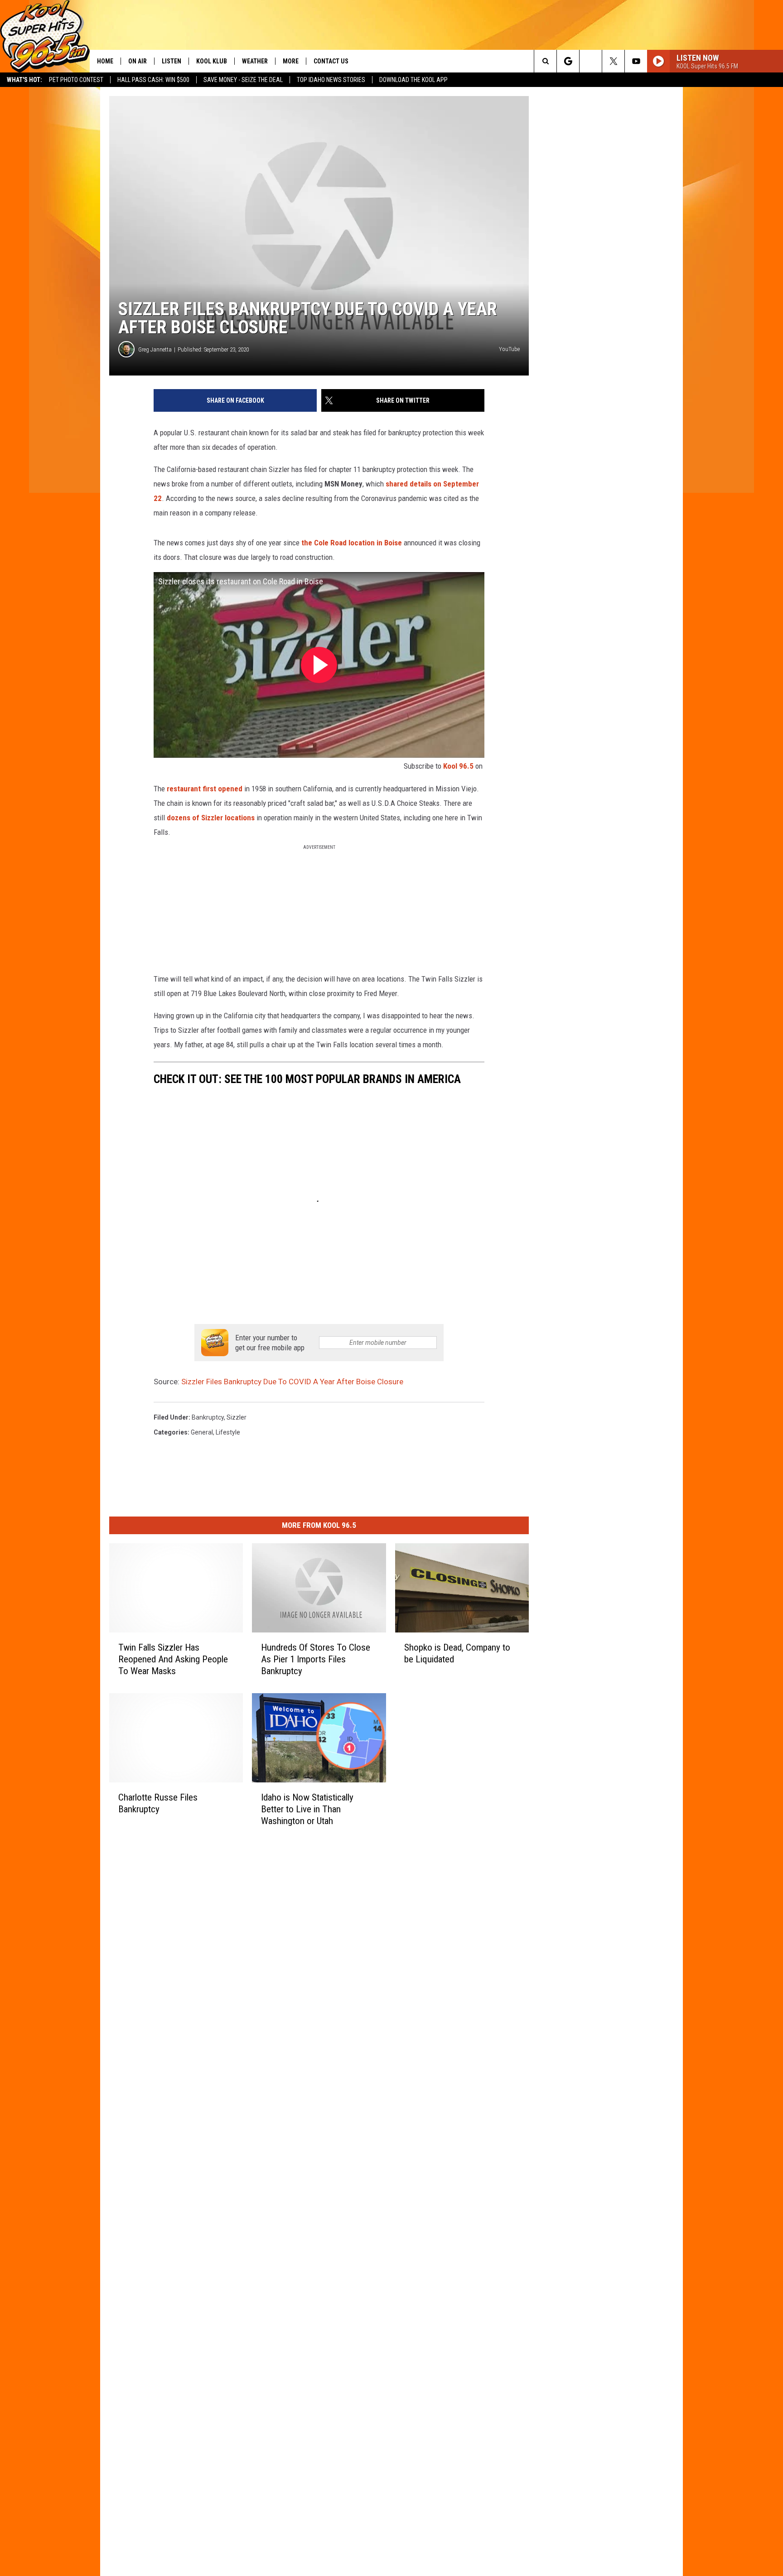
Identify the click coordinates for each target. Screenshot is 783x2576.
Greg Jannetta (155, 349)
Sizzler (237, 1417)
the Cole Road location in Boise (352, 543)
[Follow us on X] (613, 61)
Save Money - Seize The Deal (243, 80)
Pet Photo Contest (76, 80)
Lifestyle (228, 1432)
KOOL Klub (212, 61)
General (202, 1432)
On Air (138, 61)
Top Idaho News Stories (331, 80)
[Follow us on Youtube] (636, 61)
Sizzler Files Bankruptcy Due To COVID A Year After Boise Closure (292, 1382)
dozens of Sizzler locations (211, 818)
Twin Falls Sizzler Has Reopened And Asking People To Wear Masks (173, 1659)
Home (105, 61)
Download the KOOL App (413, 80)
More (291, 61)
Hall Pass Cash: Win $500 (153, 80)
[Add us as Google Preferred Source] (568, 61)
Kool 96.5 (458, 766)
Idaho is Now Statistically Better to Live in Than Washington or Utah (307, 1809)
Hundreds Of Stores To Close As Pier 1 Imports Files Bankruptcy (316, 1659)
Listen (172, 61)
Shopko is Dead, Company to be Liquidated (457, 1653)
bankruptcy (208, 1417)
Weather (255, 61)
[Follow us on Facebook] (591, 61)
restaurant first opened (205, 789)
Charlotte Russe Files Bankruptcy (158, 1803)
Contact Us (331, 61)
